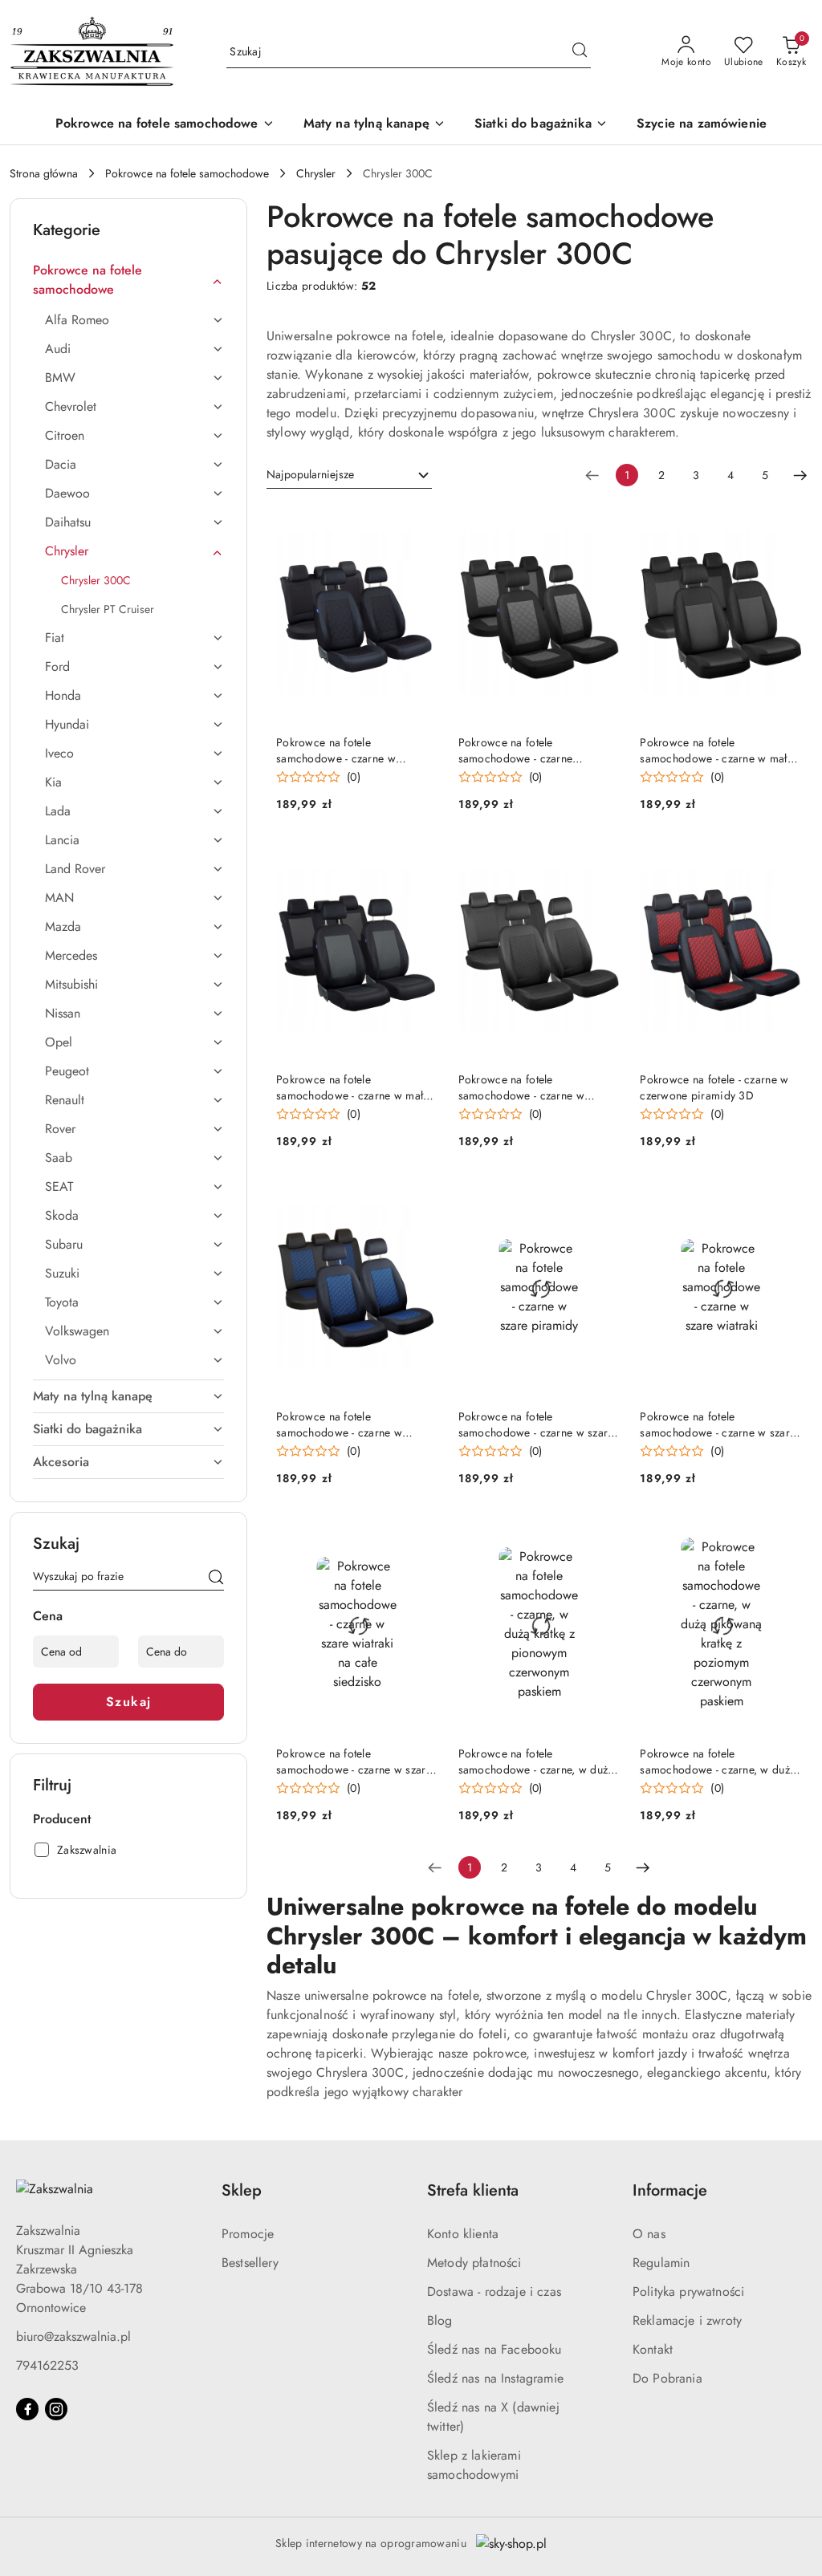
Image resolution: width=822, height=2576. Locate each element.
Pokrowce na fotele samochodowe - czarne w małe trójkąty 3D (716, 750)
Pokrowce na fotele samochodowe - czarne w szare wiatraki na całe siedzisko (354, 1761)
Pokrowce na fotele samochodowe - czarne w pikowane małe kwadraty (521, 1087)
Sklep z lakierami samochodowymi (474, 2465)
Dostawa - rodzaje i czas (494, 2292)
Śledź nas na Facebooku (494, 2349)
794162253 (47, 2365)
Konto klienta (463, 2234)
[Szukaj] (216, 1579)
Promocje (248, 2234)
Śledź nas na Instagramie (495, 2378)
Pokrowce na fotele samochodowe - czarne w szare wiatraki (718, 1424)
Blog (440, 2320)
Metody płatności (474, 2263)
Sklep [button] (242, 2190)
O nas (649, 2234)
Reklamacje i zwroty (687, 2320)
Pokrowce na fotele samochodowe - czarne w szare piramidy (536, 1424)
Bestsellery (250, 2263)
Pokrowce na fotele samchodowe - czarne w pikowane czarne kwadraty (342, 750)
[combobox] (349, 475)
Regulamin (661, 2263)
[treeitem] (128, 280)
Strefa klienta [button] (473, 2190)
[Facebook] (27, 2409)
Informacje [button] (670, 2190)
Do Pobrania (667, 2378)
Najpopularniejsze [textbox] (310, 474)
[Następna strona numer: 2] (800, 475)
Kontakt (653, 2349)
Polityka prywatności (688, 2292)
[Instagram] (56, 2409)
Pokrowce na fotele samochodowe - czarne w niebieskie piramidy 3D (339, 1424)
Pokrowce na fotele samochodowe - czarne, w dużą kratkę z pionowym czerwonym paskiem (536, 1761)
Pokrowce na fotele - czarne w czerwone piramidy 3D (714, 1087)
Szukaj (129, 1702)
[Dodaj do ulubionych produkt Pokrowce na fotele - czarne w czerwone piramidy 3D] (784, 860)
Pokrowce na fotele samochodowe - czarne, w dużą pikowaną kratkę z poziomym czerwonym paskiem (718, 1761)
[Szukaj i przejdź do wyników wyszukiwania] (580, 52)
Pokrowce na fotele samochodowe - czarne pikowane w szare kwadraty (526, 750)
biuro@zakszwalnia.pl (73, 2336)
